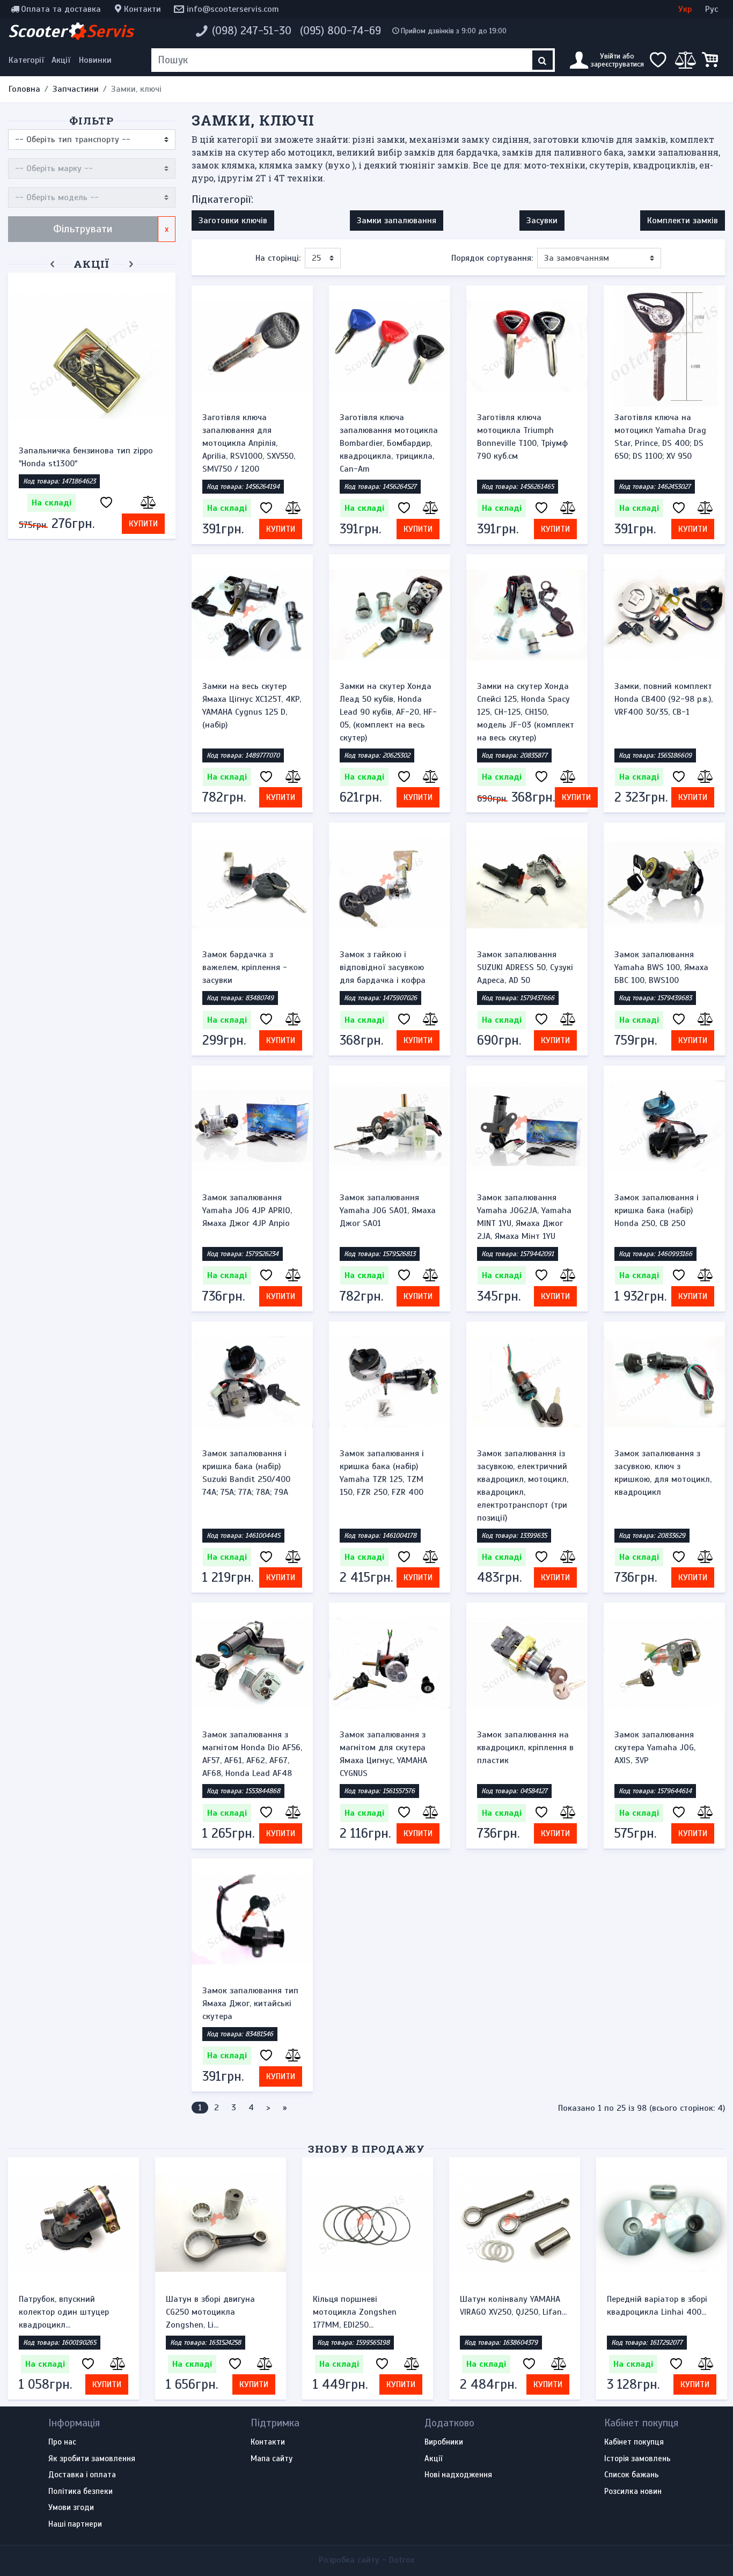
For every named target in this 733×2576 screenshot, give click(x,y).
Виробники (444, 2442)
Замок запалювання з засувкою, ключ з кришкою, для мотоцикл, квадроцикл (663, 1473)
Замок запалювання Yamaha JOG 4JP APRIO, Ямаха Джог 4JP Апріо (247, 1210)
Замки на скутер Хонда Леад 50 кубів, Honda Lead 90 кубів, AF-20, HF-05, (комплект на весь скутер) (388, 712)
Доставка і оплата (82, 2475)
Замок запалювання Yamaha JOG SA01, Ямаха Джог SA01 (388, 1210)
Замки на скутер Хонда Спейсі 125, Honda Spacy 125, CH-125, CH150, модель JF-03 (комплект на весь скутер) (526, 712)
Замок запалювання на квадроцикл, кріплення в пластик (525, 1748)
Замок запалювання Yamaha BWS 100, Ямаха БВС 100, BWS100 (661, 967)
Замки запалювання (397, 221)
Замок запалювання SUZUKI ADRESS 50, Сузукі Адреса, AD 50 (525, 967)
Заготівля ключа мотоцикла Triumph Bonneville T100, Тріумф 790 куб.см (522, 437)
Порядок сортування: (492, 258)
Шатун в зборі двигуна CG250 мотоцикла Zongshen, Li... (210, 2312)
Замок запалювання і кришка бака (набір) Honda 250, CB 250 (657, 1210)
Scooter (71, 31)
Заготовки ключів (233, 221)
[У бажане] (106, 503)
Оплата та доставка (61, 9)
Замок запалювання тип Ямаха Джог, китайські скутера (250, 2003)
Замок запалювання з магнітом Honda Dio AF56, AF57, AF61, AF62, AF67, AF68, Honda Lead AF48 (252, 1754)
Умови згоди (71, 2508)
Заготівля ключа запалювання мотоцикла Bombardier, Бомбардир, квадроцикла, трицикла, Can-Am (389, 443)
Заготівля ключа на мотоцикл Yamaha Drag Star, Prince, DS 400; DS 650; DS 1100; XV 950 (660, 437)
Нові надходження (458, 2475)
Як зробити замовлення (92, 2459)
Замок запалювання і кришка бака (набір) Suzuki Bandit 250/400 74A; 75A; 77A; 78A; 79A (246, 1473)
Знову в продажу (366, 2149)
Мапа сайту (272, 2459)
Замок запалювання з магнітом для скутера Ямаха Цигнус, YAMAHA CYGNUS (383, 1754)
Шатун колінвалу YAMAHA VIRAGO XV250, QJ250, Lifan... (513, 2306)
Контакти (142, 9)
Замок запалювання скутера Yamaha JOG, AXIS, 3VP (655, 1748)
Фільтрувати (83, 229)
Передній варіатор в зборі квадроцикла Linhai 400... (657, 2306)
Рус (712, 9)
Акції (61, 60)
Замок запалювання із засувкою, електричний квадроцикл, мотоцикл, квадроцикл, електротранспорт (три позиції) (523, 1486)
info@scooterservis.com (233, 9)
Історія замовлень (637, 2459)
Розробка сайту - (366, 2560)
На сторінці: (278, 258)
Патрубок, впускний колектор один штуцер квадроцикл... (64, 2312)
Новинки (95, 60)
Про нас (62, 2442)
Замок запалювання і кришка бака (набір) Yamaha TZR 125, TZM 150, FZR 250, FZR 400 (382, 1473)
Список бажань (632, 2475)
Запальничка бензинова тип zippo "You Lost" (86, 457)
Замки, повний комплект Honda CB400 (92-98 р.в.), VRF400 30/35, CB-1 (664, 699)
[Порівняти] (146, 503)
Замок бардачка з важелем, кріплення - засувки (245, 967)
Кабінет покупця (634, 2442)
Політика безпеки (80, 2492)
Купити (143, 524)
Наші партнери (75, 2524)
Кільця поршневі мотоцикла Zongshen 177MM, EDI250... (355, 2312)
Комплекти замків (683, 221)
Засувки (542, 221)
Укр (685, 9)
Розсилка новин (633, 2492)
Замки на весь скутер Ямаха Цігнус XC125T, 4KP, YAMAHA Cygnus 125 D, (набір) (252, 706)
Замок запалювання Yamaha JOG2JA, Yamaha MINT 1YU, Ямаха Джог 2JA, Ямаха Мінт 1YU (524, 1217)
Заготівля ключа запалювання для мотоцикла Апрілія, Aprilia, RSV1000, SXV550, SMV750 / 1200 (249, 443)
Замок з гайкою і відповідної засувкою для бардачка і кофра (383, 967)
